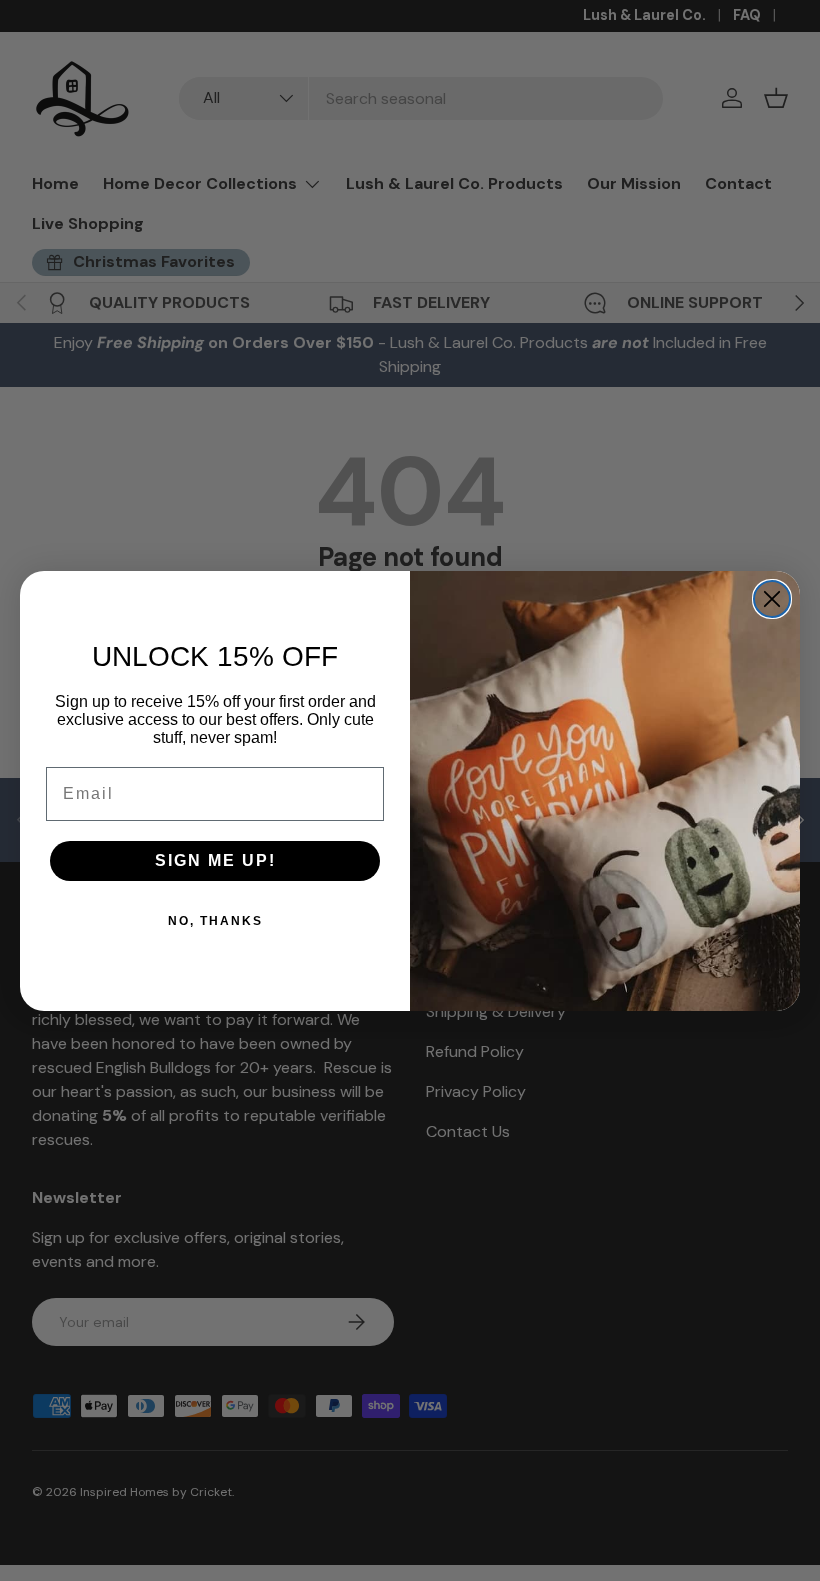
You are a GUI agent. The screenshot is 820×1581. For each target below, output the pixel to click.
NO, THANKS (215, 921)
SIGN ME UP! (215, 860)
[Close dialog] (772, 599)
